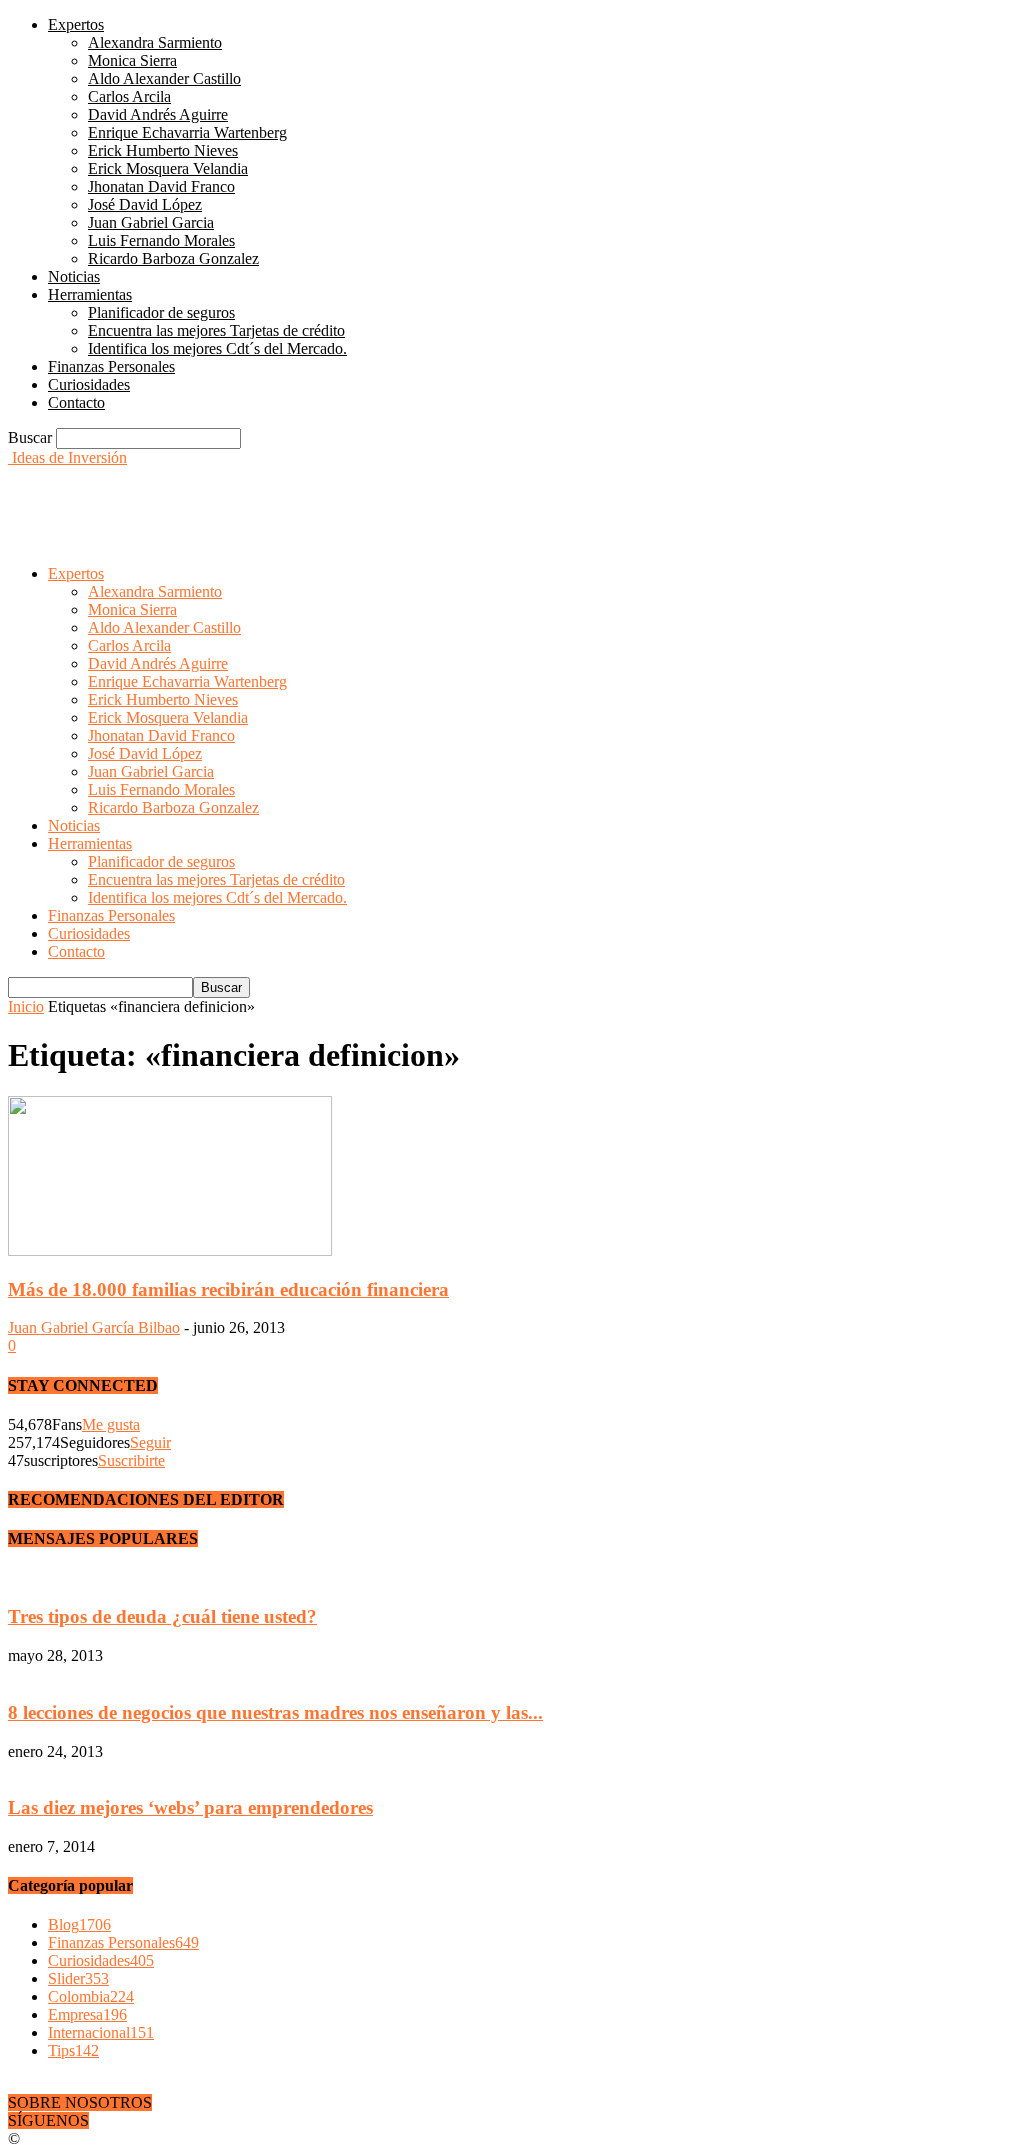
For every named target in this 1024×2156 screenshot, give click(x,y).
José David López (145, 204)
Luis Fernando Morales (161, 240)
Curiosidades (89, 384)
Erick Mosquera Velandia (168, 168)
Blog (79, 1924)
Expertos (76, 24)
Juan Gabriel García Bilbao (94, 1327)
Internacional (101, 2032)
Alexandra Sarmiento (155, 42)
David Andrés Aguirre (158, 114)
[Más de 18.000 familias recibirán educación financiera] (170, 1250)
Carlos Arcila (129, 96)
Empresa (87, 2014)
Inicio (26, 1006)
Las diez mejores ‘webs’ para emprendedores (190, 1807)
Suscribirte (131, 1460)
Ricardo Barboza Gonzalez (173, 258)
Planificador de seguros (161, 312)
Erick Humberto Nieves (163, 150)
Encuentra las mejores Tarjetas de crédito (216, 330)
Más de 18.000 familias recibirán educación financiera (228, 1289)
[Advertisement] (242, 497)
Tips (73, 2050)
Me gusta (111, 1424)
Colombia (91, 1996)
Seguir (150, 1442)
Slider (78, 1978)
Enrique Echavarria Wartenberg (187, 132)
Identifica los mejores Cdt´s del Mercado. (217, 348)
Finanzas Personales (111, 366)
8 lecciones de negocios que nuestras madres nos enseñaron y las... (275, 1712)
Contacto (76, 402)
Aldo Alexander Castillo (164, 78)
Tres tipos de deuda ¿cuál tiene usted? (162, 1616)
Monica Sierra (132, 60)
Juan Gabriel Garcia (151, 222)
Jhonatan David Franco (161, 186)
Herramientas (90, 294)
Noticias (74, 276)
